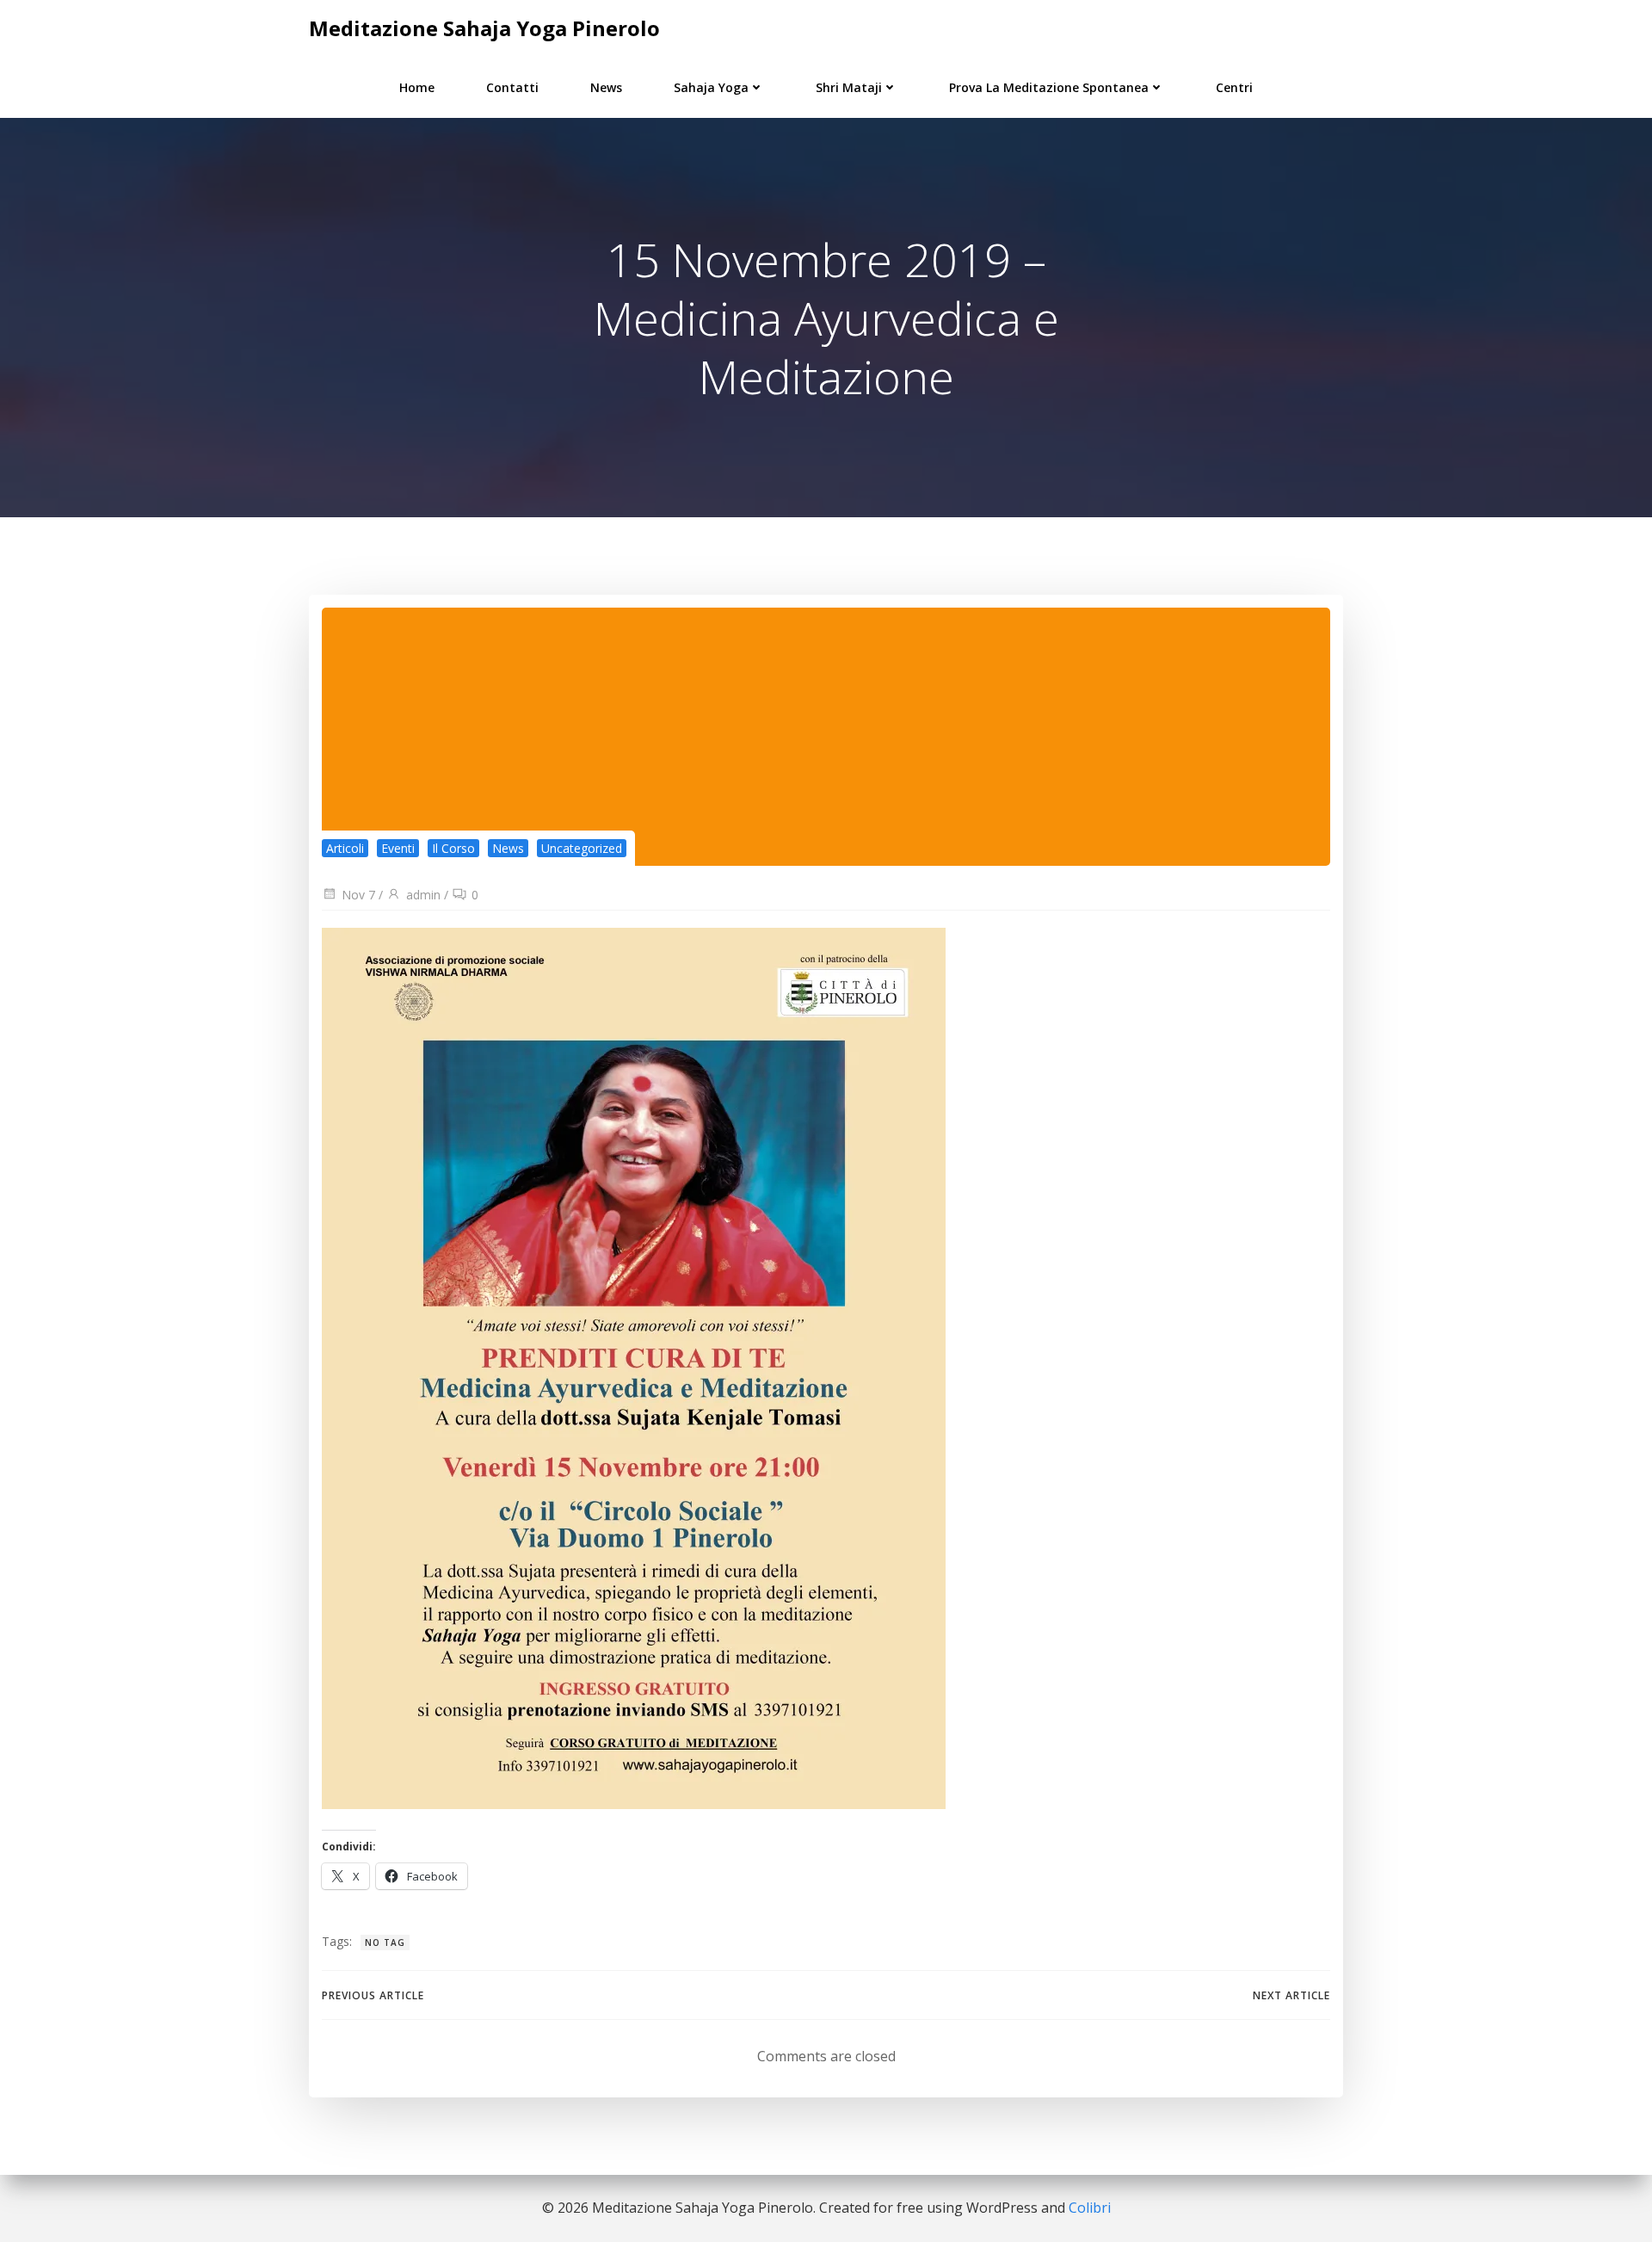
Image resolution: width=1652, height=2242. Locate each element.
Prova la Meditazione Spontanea (1049, 87)
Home (417, 87)
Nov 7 (358, 895)
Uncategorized (582, 848)
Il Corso (453, 848)
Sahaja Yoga (711, 87)
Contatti (512, 87)
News (606, 87)
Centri (1234, 87)
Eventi (398, 848)
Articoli (345, 848)
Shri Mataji (849, 87)
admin (423, 895)
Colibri (1090, 2208)
